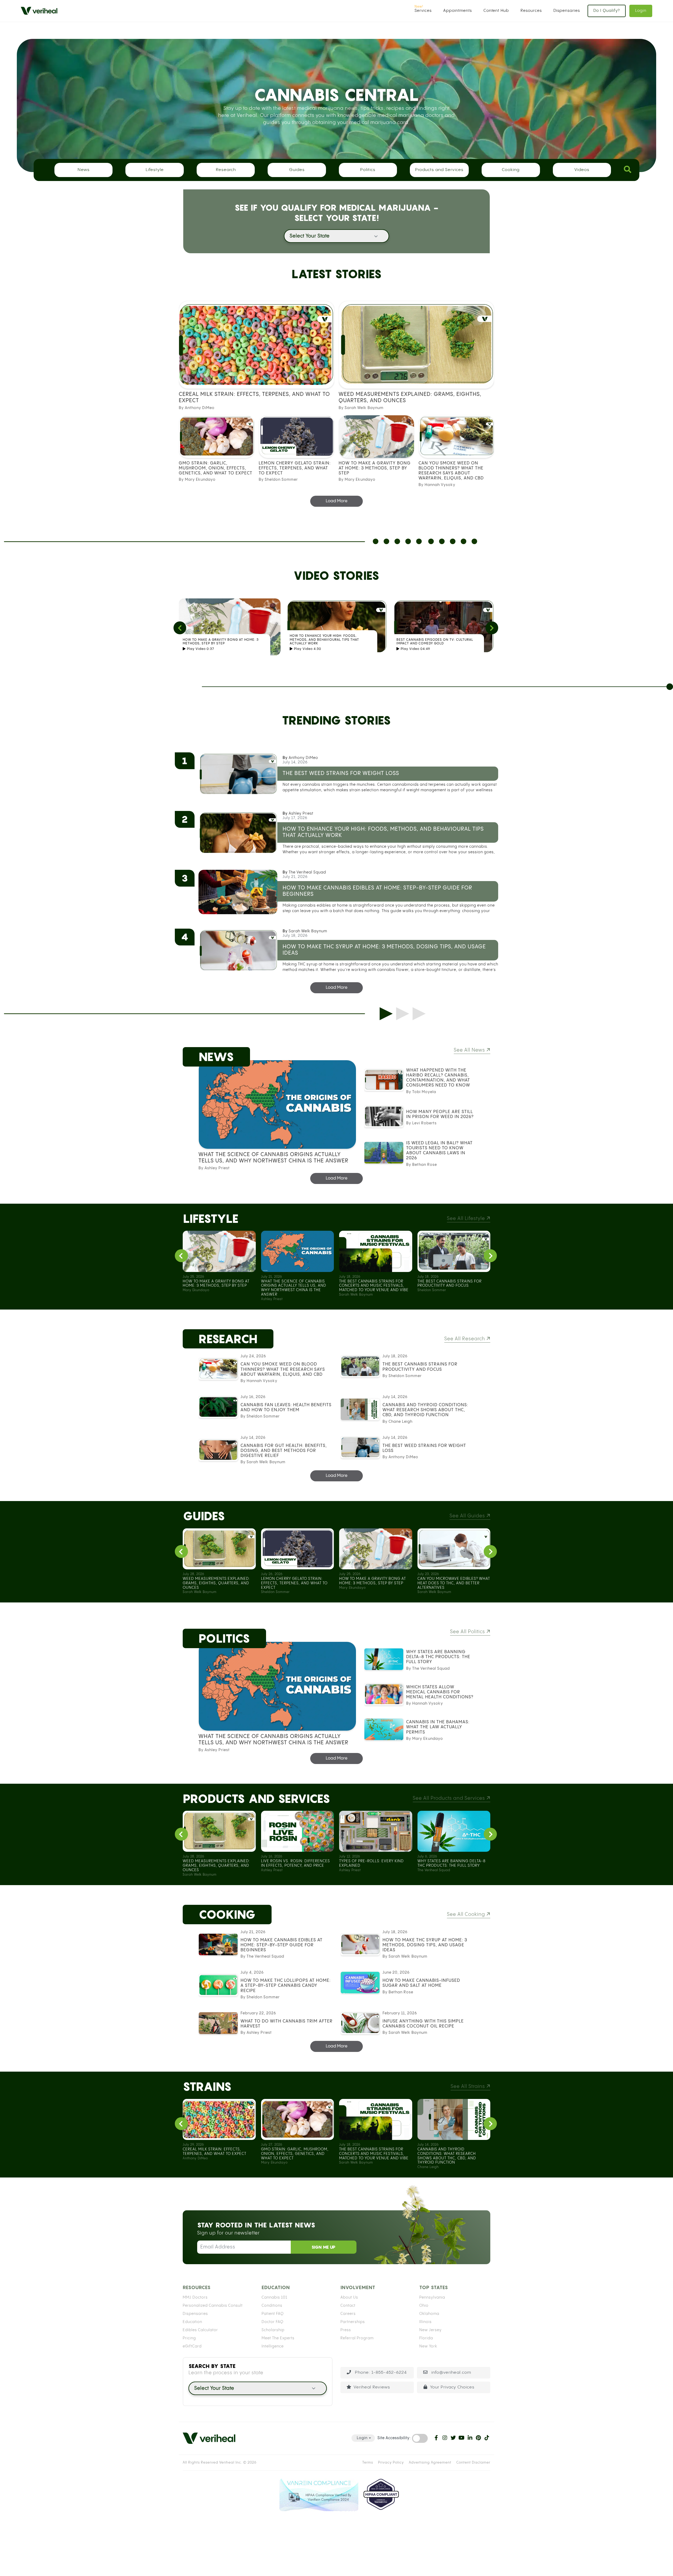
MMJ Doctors (195, 2298)
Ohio (424, 2306)
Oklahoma (429, 2314)
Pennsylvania (432, 2298)
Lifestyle (155, 170)
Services (423, 11)
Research (226, 170)
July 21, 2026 (295, 877)
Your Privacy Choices (452, 2387)
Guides (297, 170)
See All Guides (468, 1516)
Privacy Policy (391, 2463)
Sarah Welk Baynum (308, 931)
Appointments (458, 11)
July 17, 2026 (295, 818)
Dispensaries (567, 11)
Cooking (511, 170)
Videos (582, 170)
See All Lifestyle (467, 1219)
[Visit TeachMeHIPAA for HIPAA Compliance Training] (381, 2495)
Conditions (272, 2306)
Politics (368, 170)
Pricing (189, 2338)
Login (641, 11)
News (84, 170)
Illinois (425, 2322)
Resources (531, 11)
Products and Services (439, 170)
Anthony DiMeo (303, 758)
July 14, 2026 (295, 762)
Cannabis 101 (274, 2298)
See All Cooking (467, 1914)
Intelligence (273, 2346)
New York (428, 2346)
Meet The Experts (278, 2338)
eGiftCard (192, 2346)
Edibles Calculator (200, 2330)
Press (346, 2330)
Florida (426, 2338)
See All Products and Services (450, 1798)
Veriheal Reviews (372, 2387)
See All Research (465, 1339)
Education (192, 2322)
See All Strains (468, 2086)
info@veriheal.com (451, 2373)
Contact (348, 2306)
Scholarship (273, 2330)
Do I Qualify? (607, 11)
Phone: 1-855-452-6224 (380, 2373)
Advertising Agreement (430, 2463)
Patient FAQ (273, 2314)
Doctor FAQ (272, 2322)
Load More (337, 501)
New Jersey (430, 2330)
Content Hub (496, 11)
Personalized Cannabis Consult (213, 2306)
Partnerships (353, 2322)
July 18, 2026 (295, 936)
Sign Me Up (323, 2247)
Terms (368, 2463)
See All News (470, 1050)
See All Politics (468, 1632)
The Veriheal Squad (307, 872)
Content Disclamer (473, 2463)
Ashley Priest (301, 814)
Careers (348, 2314)
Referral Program (357, 2338)
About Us (349, 2298)
